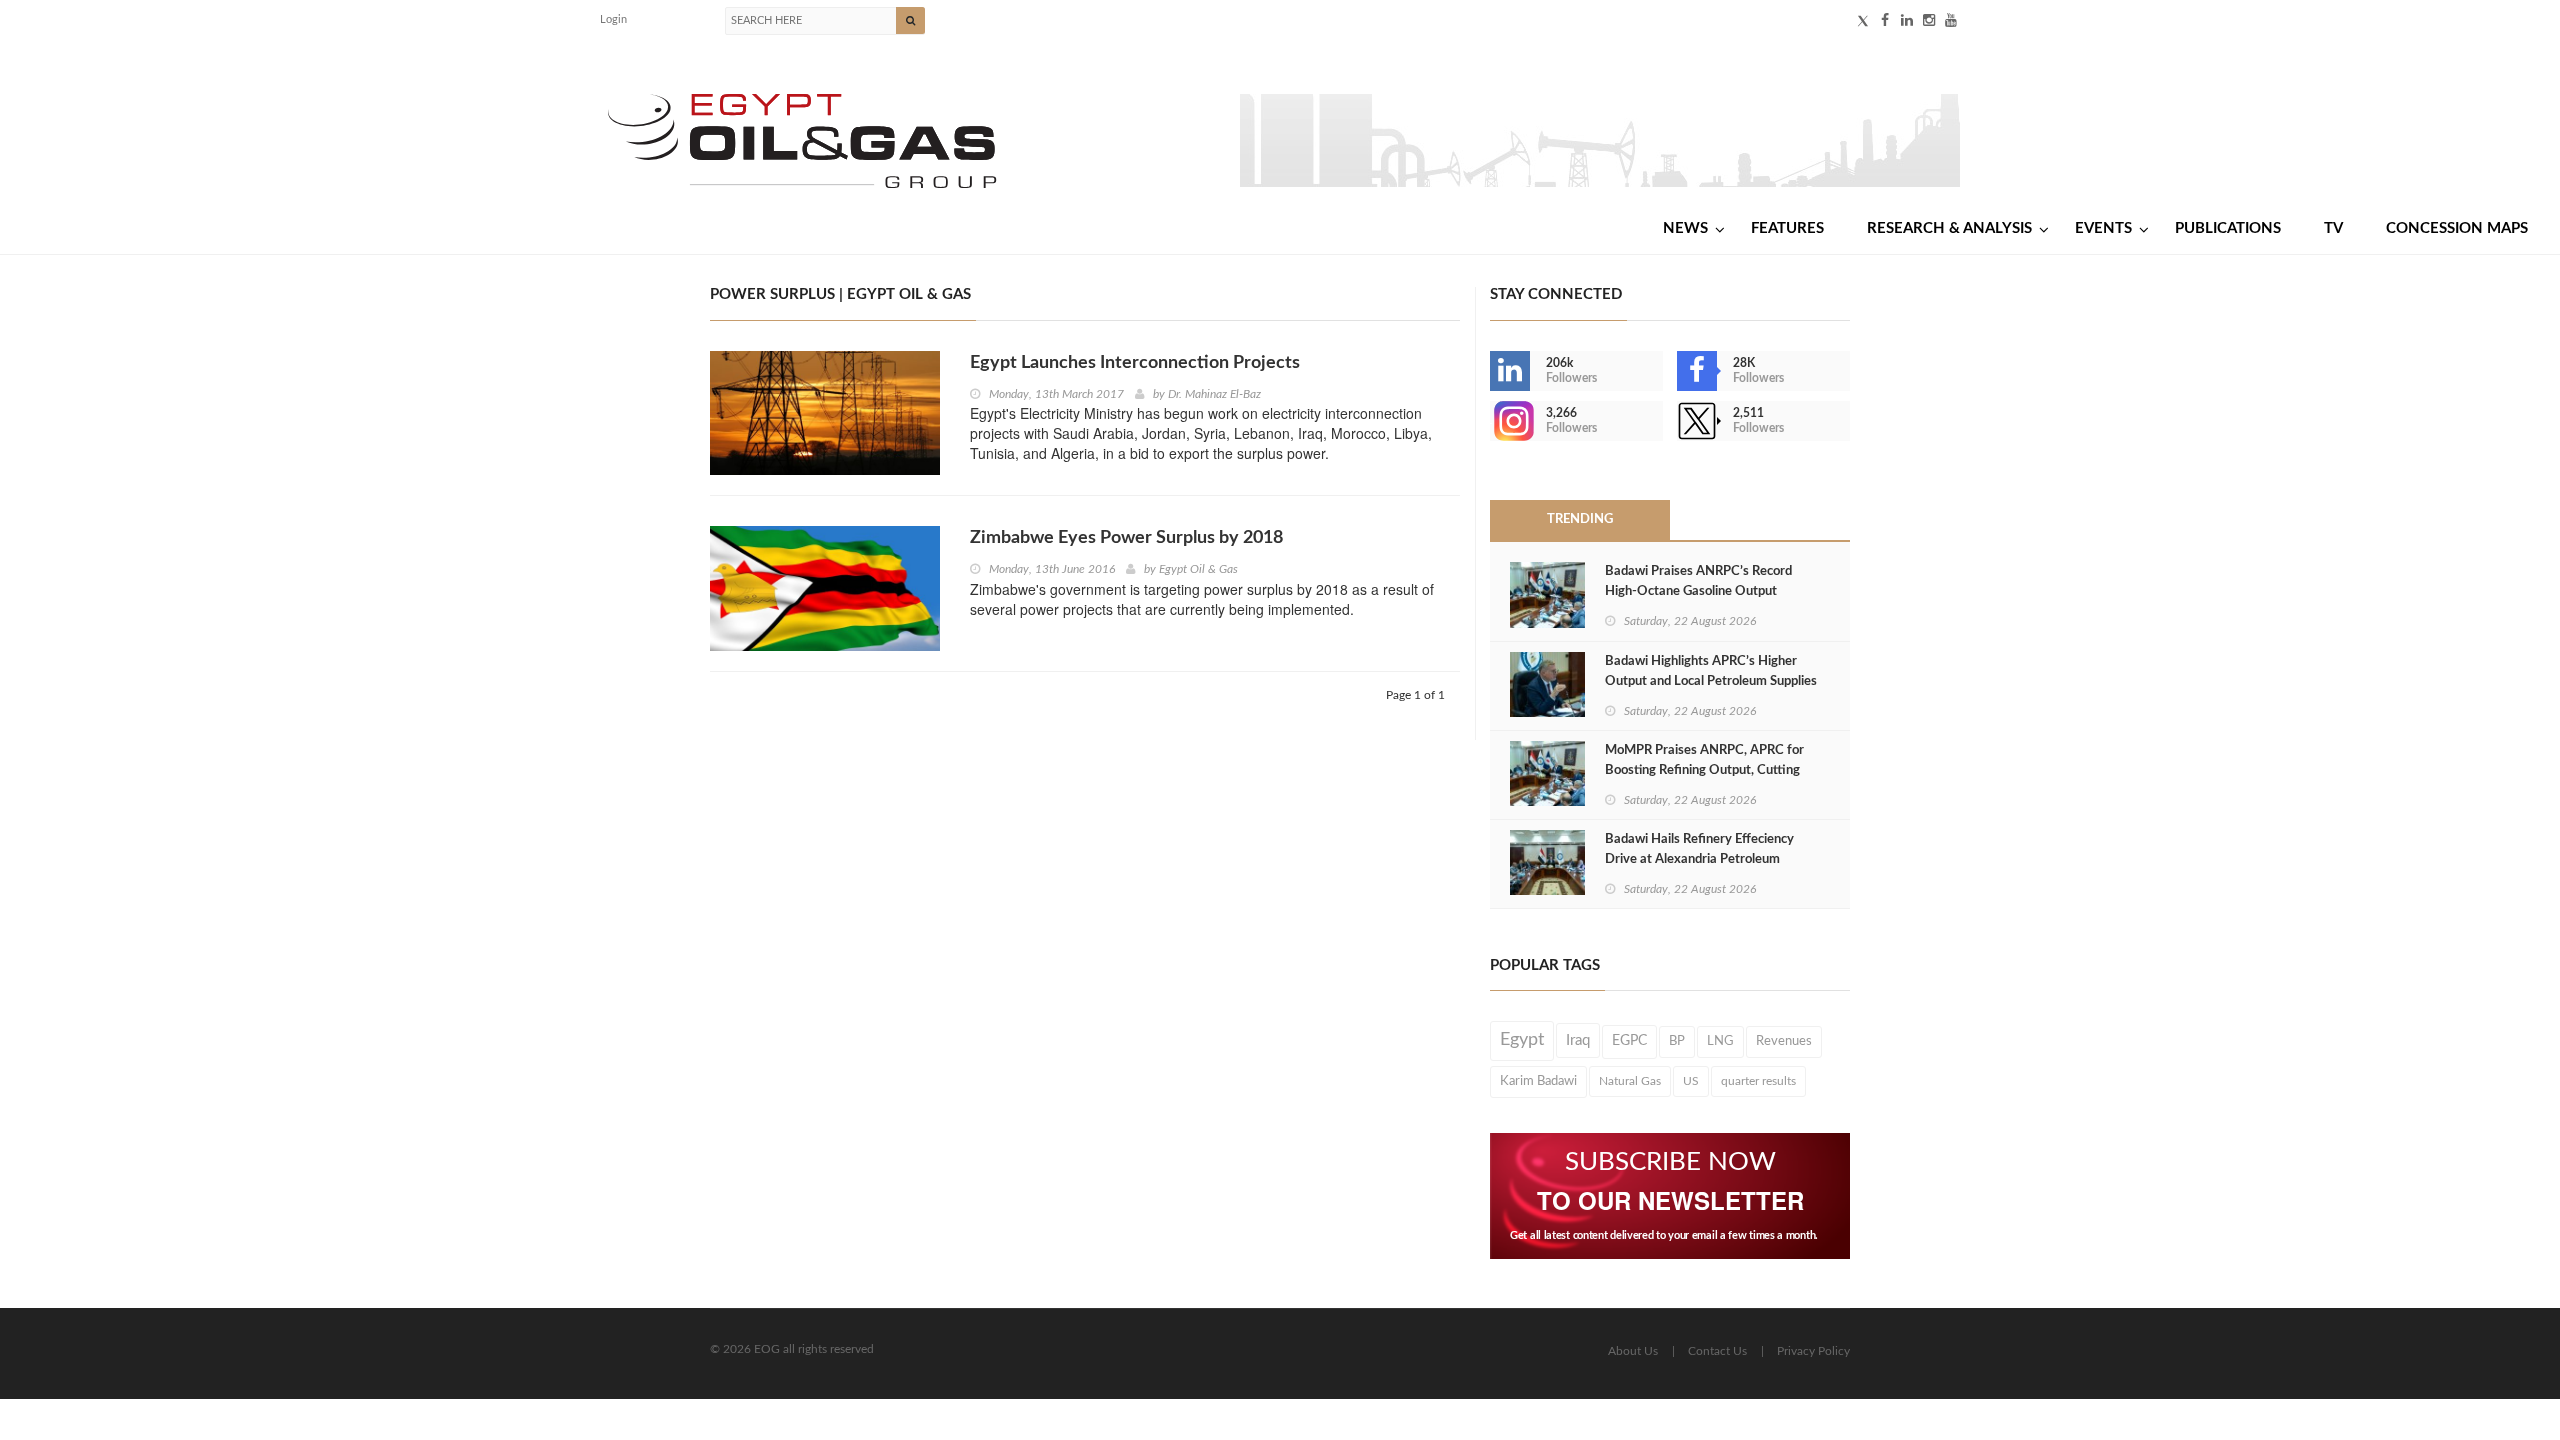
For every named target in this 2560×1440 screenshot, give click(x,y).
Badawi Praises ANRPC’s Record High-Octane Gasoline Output (1698, 581)
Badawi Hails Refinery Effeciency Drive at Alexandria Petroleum (1699, 849)
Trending (1580, 519)
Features (1787, 228)
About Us (1633, 1351)
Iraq (1578, 1040)
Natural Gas (1630, 1081)
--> (1492, 421)
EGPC (1629, 1041)
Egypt (1522, 1040)
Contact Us (1717, 1351)
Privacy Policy (1813, 1351)
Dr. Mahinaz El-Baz (1214, 394)
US (1691, 1081)
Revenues (1784, 1041)
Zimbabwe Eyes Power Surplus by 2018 (1126, 538)
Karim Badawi (1538, 1081)
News (1685, 228)
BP (1677, 1041)
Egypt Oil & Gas (1198, 569)
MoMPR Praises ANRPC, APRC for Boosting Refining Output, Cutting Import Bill (1704, 770)
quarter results (1758, 1081)
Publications (2228, 228)
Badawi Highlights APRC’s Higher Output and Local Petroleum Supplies (1711, 671)
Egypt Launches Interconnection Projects (1135, 363)
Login (613, 19)
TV (2333, 228)
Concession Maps (2457, 228)
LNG (1720, 1041)
